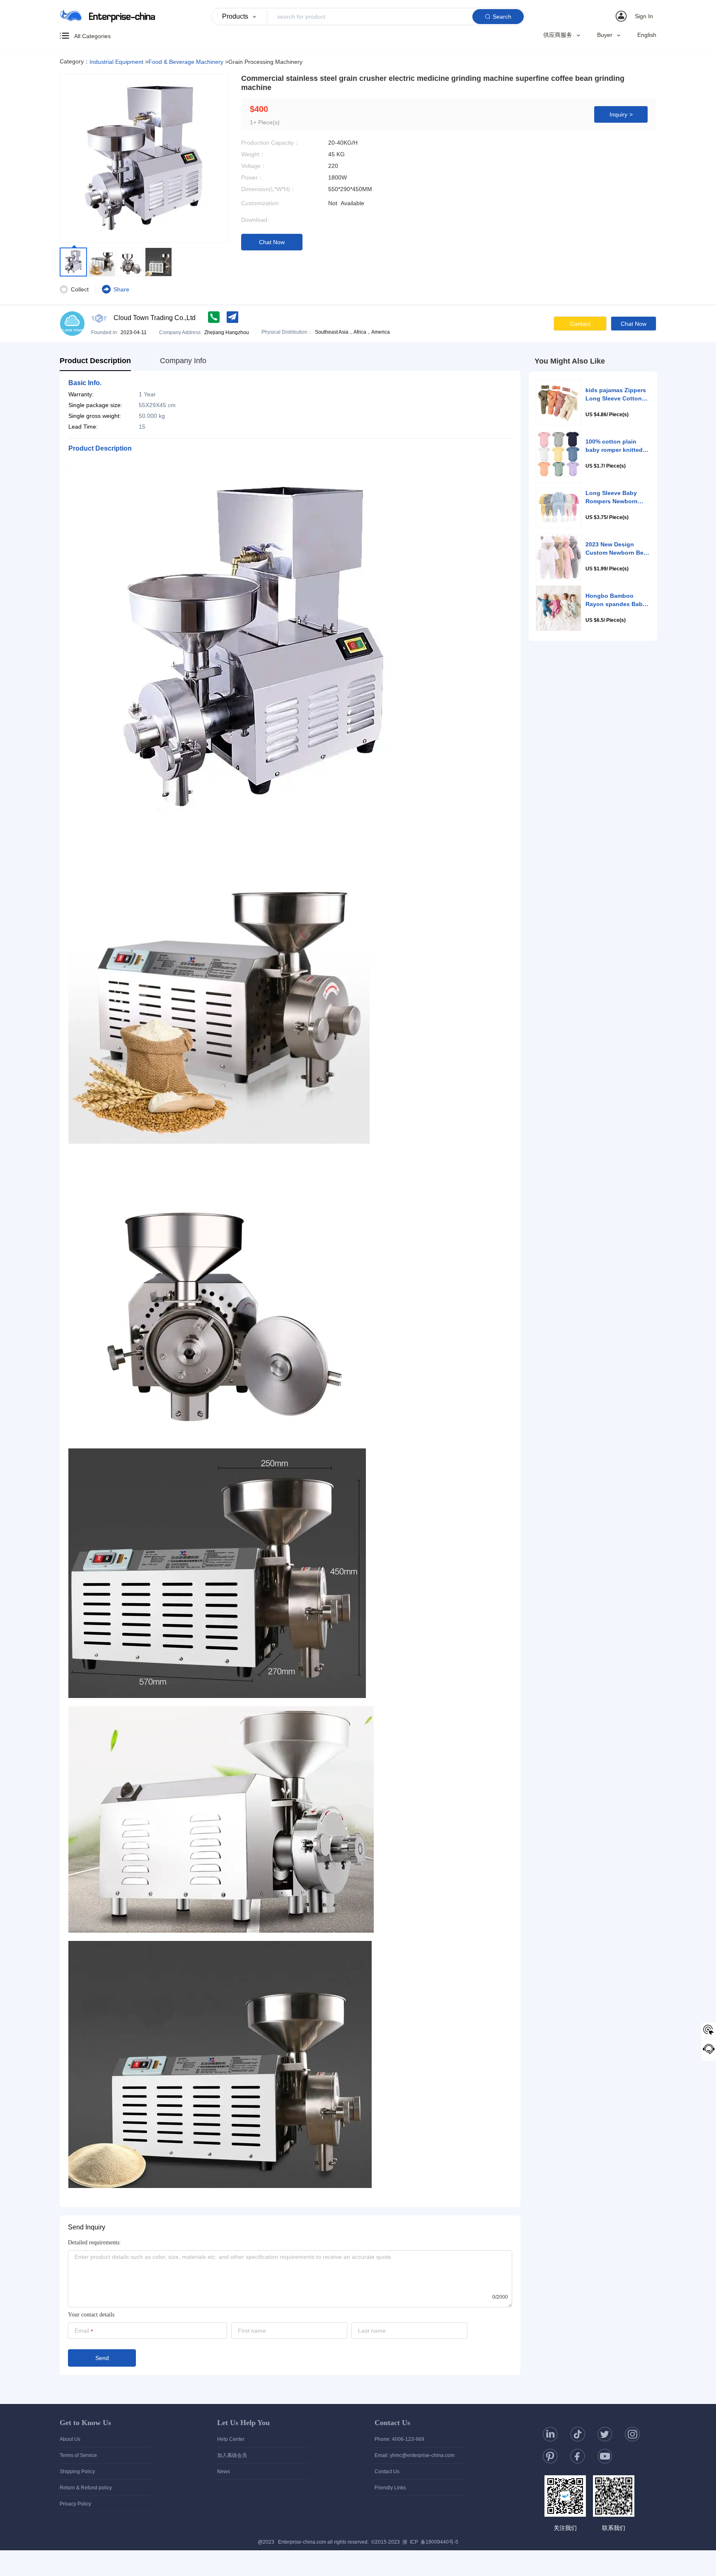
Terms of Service (78, 2455)
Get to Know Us (85, 2423)
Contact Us (392, 2423)
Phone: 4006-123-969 (399, 2439)
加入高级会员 (232, 2455)
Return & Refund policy (86, 2488)
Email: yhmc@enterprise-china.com (415, 2455)
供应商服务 (558, 35)
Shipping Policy (77, 2472)
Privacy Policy (75, 2504)
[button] (636, 16)
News (224, 2472)
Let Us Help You (243, 2423)
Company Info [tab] (183, 361)
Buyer (605, 35)
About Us (70, 2439)
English (647, 35)
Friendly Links (390, 2488)
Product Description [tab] (95, 361)
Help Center (231, 2439)
